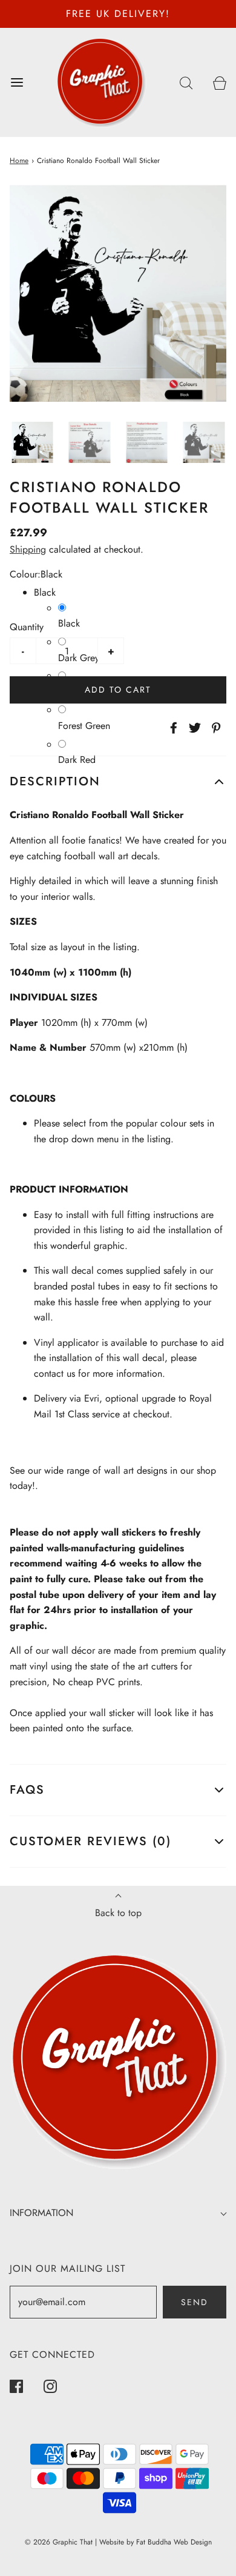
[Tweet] (193, 728)
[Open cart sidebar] (219, 82)
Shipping (28, 549)
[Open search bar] (186, 82)
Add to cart (118, 690)
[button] (32, 443)
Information (41, 2213)
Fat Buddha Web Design (174, 2542)
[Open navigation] (17, 82)
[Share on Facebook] (172, 728)
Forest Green (84, 726)
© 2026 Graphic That (59, 2542)
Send (195, 2302)
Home (19, 161)
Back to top (118, 1913)
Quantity (27, 627)
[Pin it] (214, 728)
